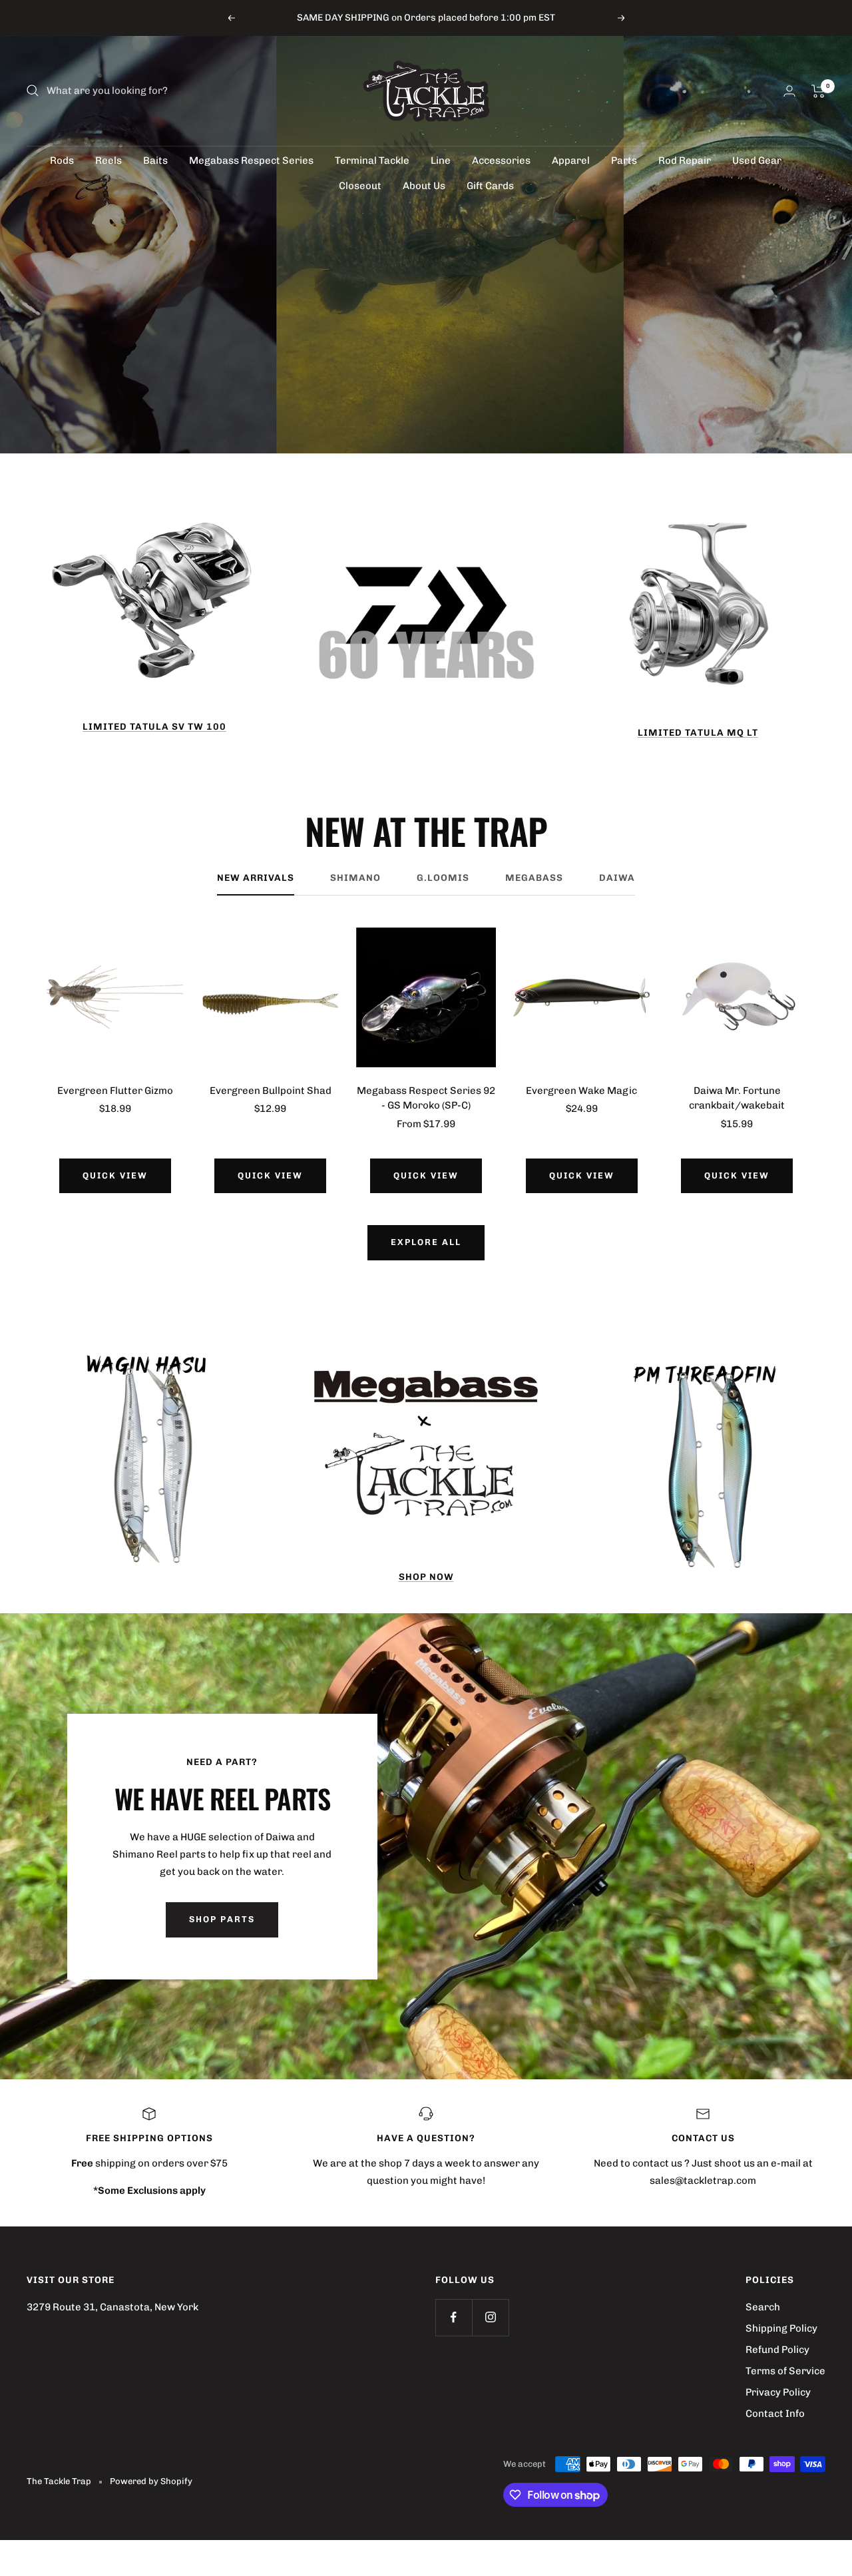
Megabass (534, 878)
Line (441, 160)
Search (763, 2307)
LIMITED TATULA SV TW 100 (154, 727)
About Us (424, 186)
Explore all (426, 1242)
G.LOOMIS (443, 878)
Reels (108, 160)
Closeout (360, 186)
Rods (62, 160)
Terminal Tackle (372, 160)
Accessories (501, 160)
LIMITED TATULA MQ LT (698, 733)
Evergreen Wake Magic (581, 1091)
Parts (624, 160)
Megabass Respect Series (251, 160)
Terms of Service (785, 2371)
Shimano (355, 878)
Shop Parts (222, 1919)
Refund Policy (777, 2350)
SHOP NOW (426, 1577)
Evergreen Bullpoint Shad (271, 1091)
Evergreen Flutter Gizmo (115, 1091)
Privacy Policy (778, 2392)
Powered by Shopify (151, 2481)
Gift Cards (490, 186)
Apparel (571, 160)
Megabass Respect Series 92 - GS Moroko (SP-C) (426, 1098)
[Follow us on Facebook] (454, 2317)
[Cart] (818, 91)
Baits (155, 160)
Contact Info (775, 2414)
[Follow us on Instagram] (490, 2317)
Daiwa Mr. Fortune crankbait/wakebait (737, 1098)
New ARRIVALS (256, 878)
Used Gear (757, 160)
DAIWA (617, 878)
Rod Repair (685, 160)
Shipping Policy (781, 2328)
